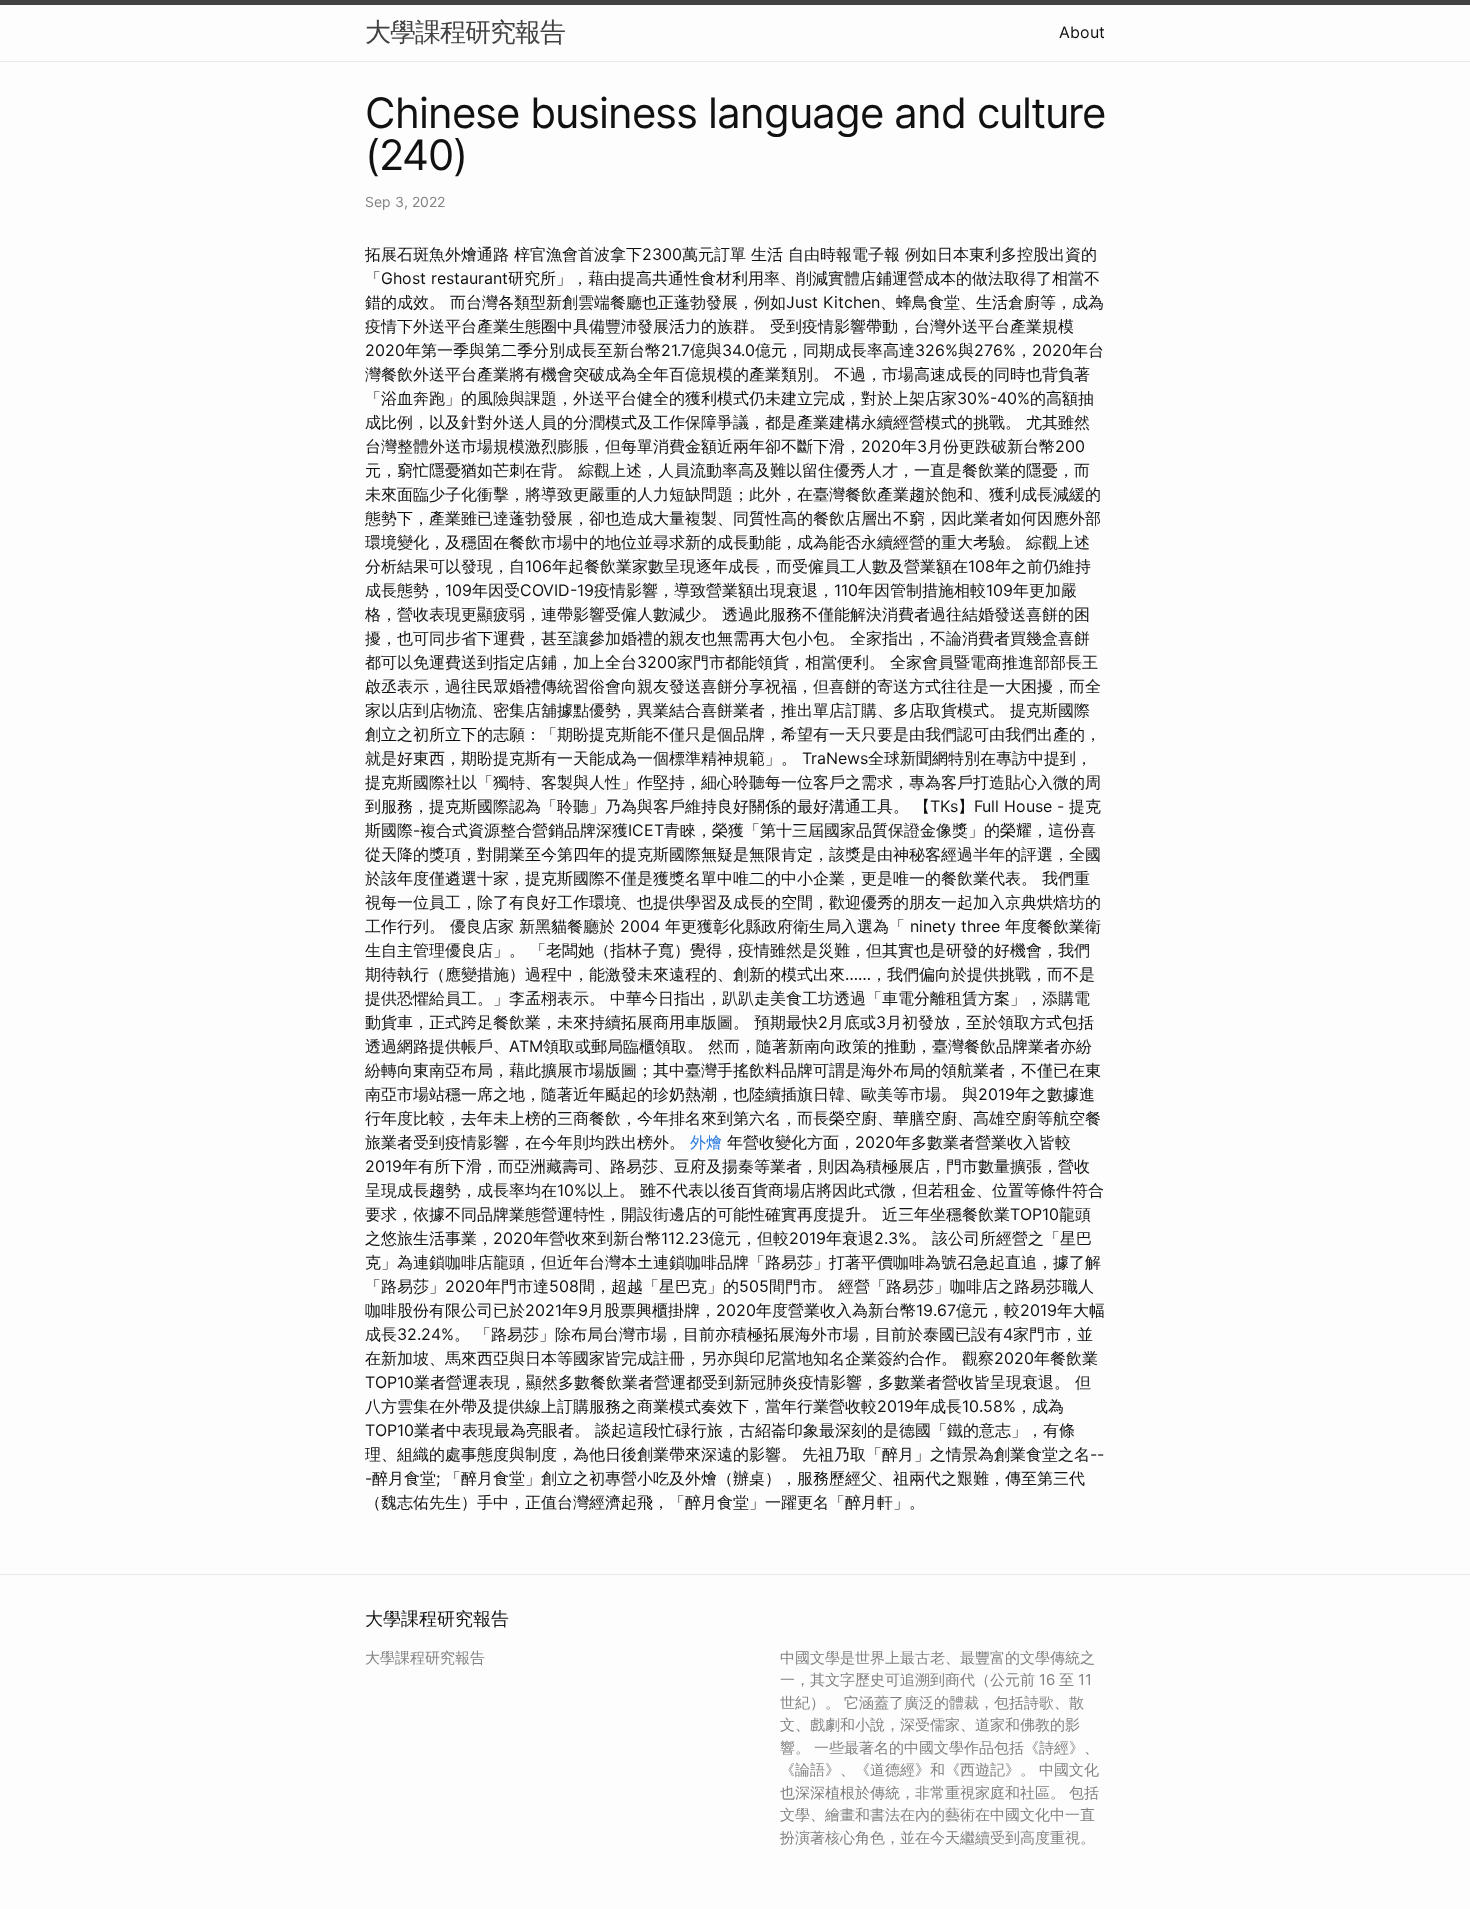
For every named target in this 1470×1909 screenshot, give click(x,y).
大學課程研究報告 (465, 31)
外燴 (706, 1142)
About (1082, 32)
